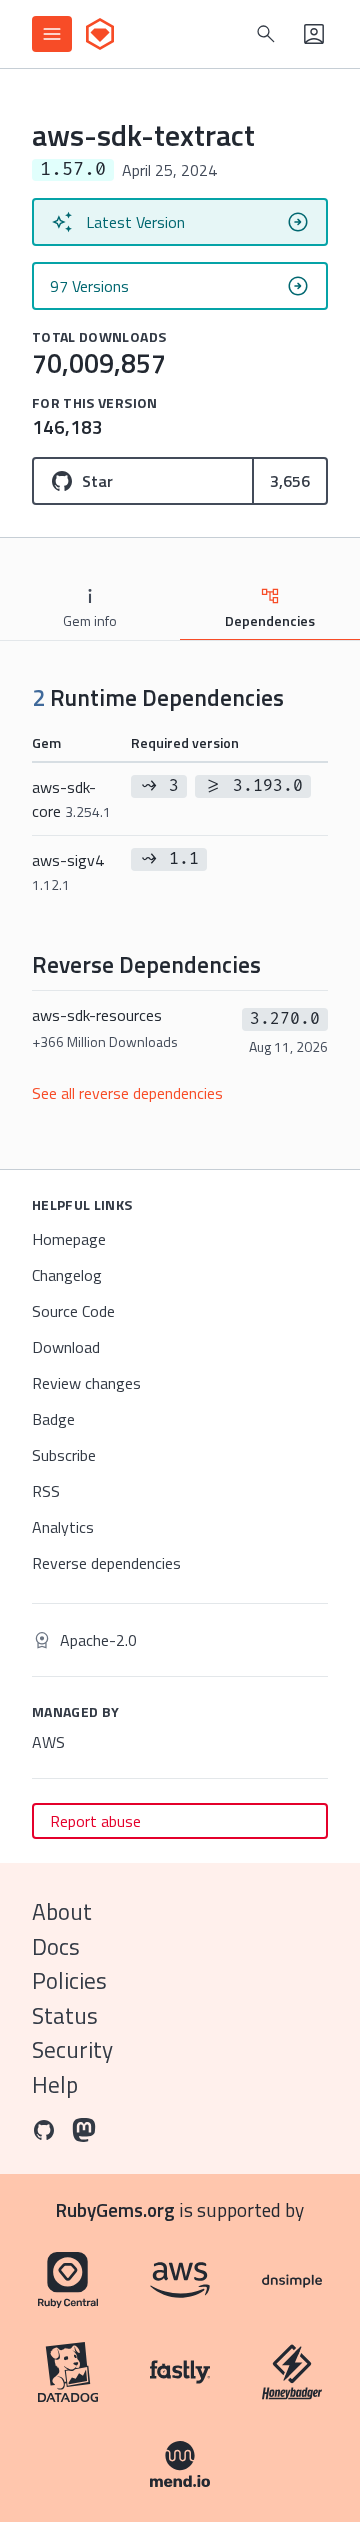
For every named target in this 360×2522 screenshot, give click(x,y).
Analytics (63, 1527)
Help (55, 2084)
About (62, 1911)
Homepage (69, 1239)
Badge (53, 1419)
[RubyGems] (100, 34)
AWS (48, 1742)
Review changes (86, 1383)
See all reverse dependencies (127, 1093)
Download (66, 1347)
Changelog (67, 1275)
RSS (46, 1491)
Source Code (73, 1311)
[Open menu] (52, 34)
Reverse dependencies (106, 1563)
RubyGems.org (115, 2209)
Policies (69, 1980)
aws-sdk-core (71, 799)
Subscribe (64, 1455)
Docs (56, 1946)
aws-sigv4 (68, 871)
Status (65, 2015)
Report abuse (95, 1821)
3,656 (290, 481)
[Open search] (266, 34)
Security (72, 2049)
